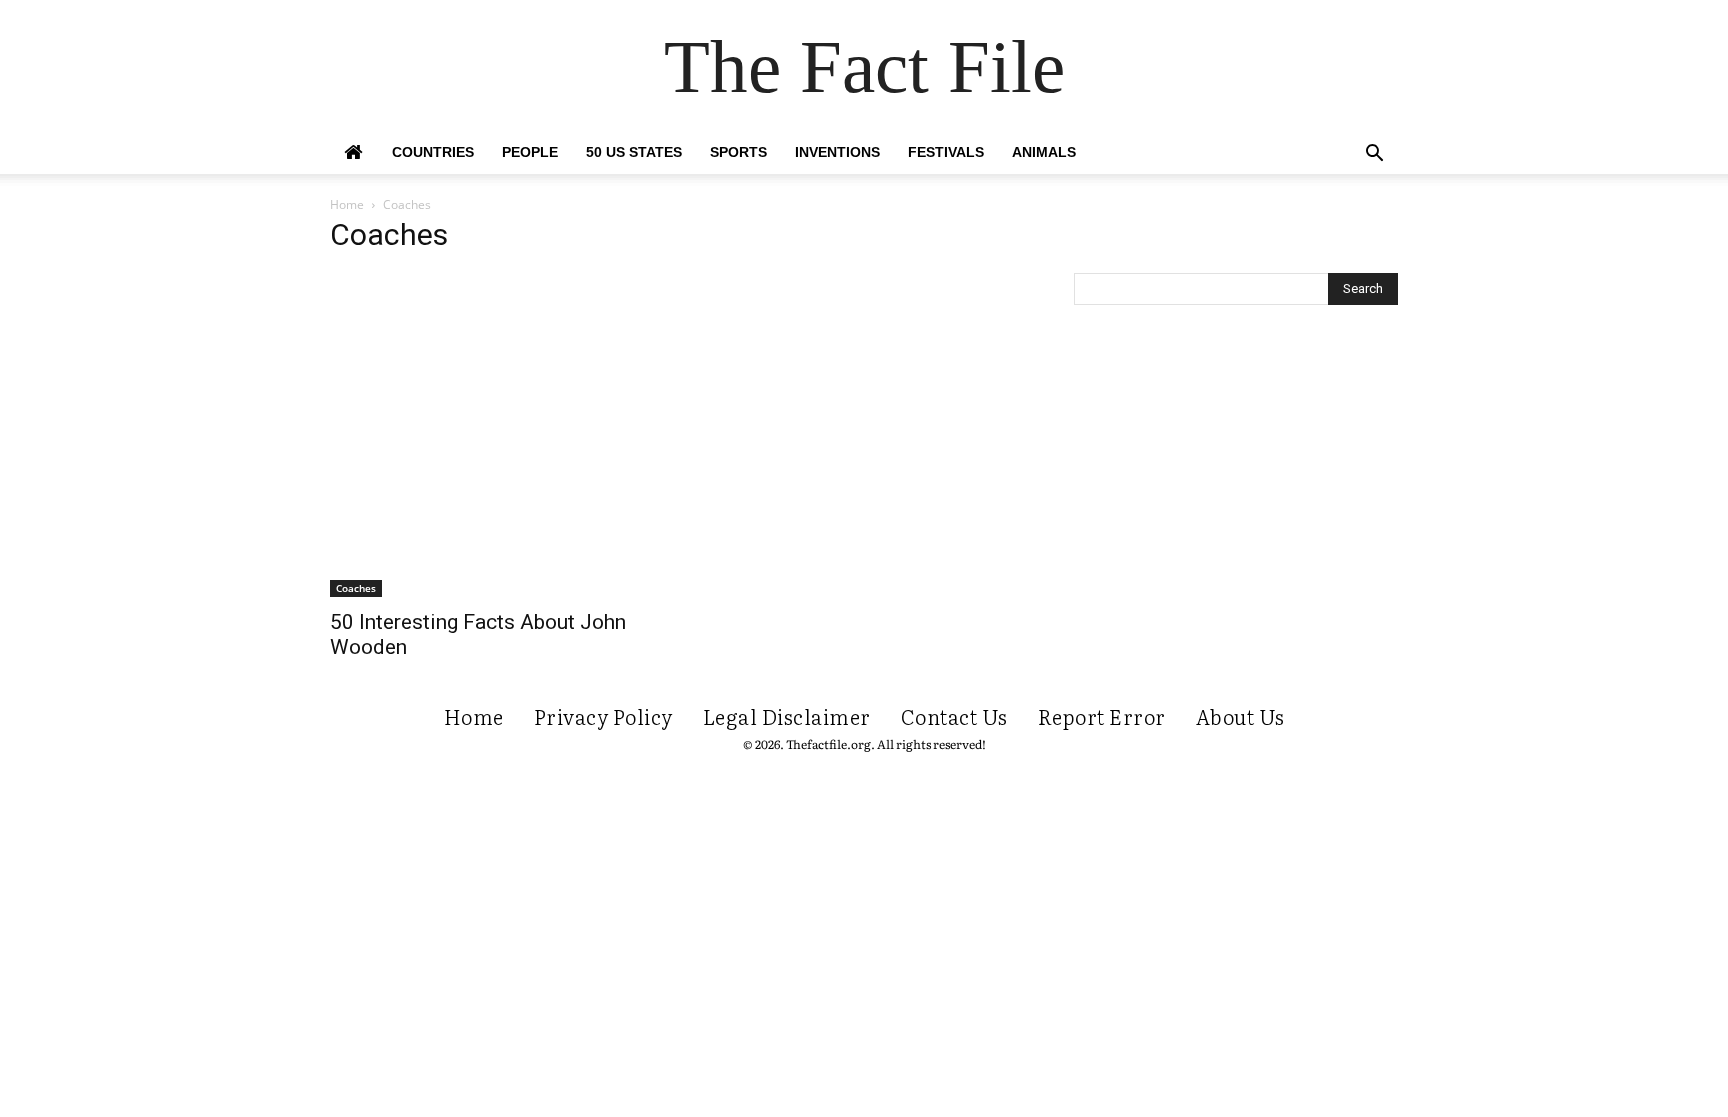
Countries (433, 152)
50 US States (634, 152)
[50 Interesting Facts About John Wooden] (492, 435)
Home (347, 204)
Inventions (837, 152)
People (530, 152)
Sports (738, 152)
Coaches (356, 588)
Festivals (946, 152)
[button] (1374, 155)
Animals (1044, 152)
